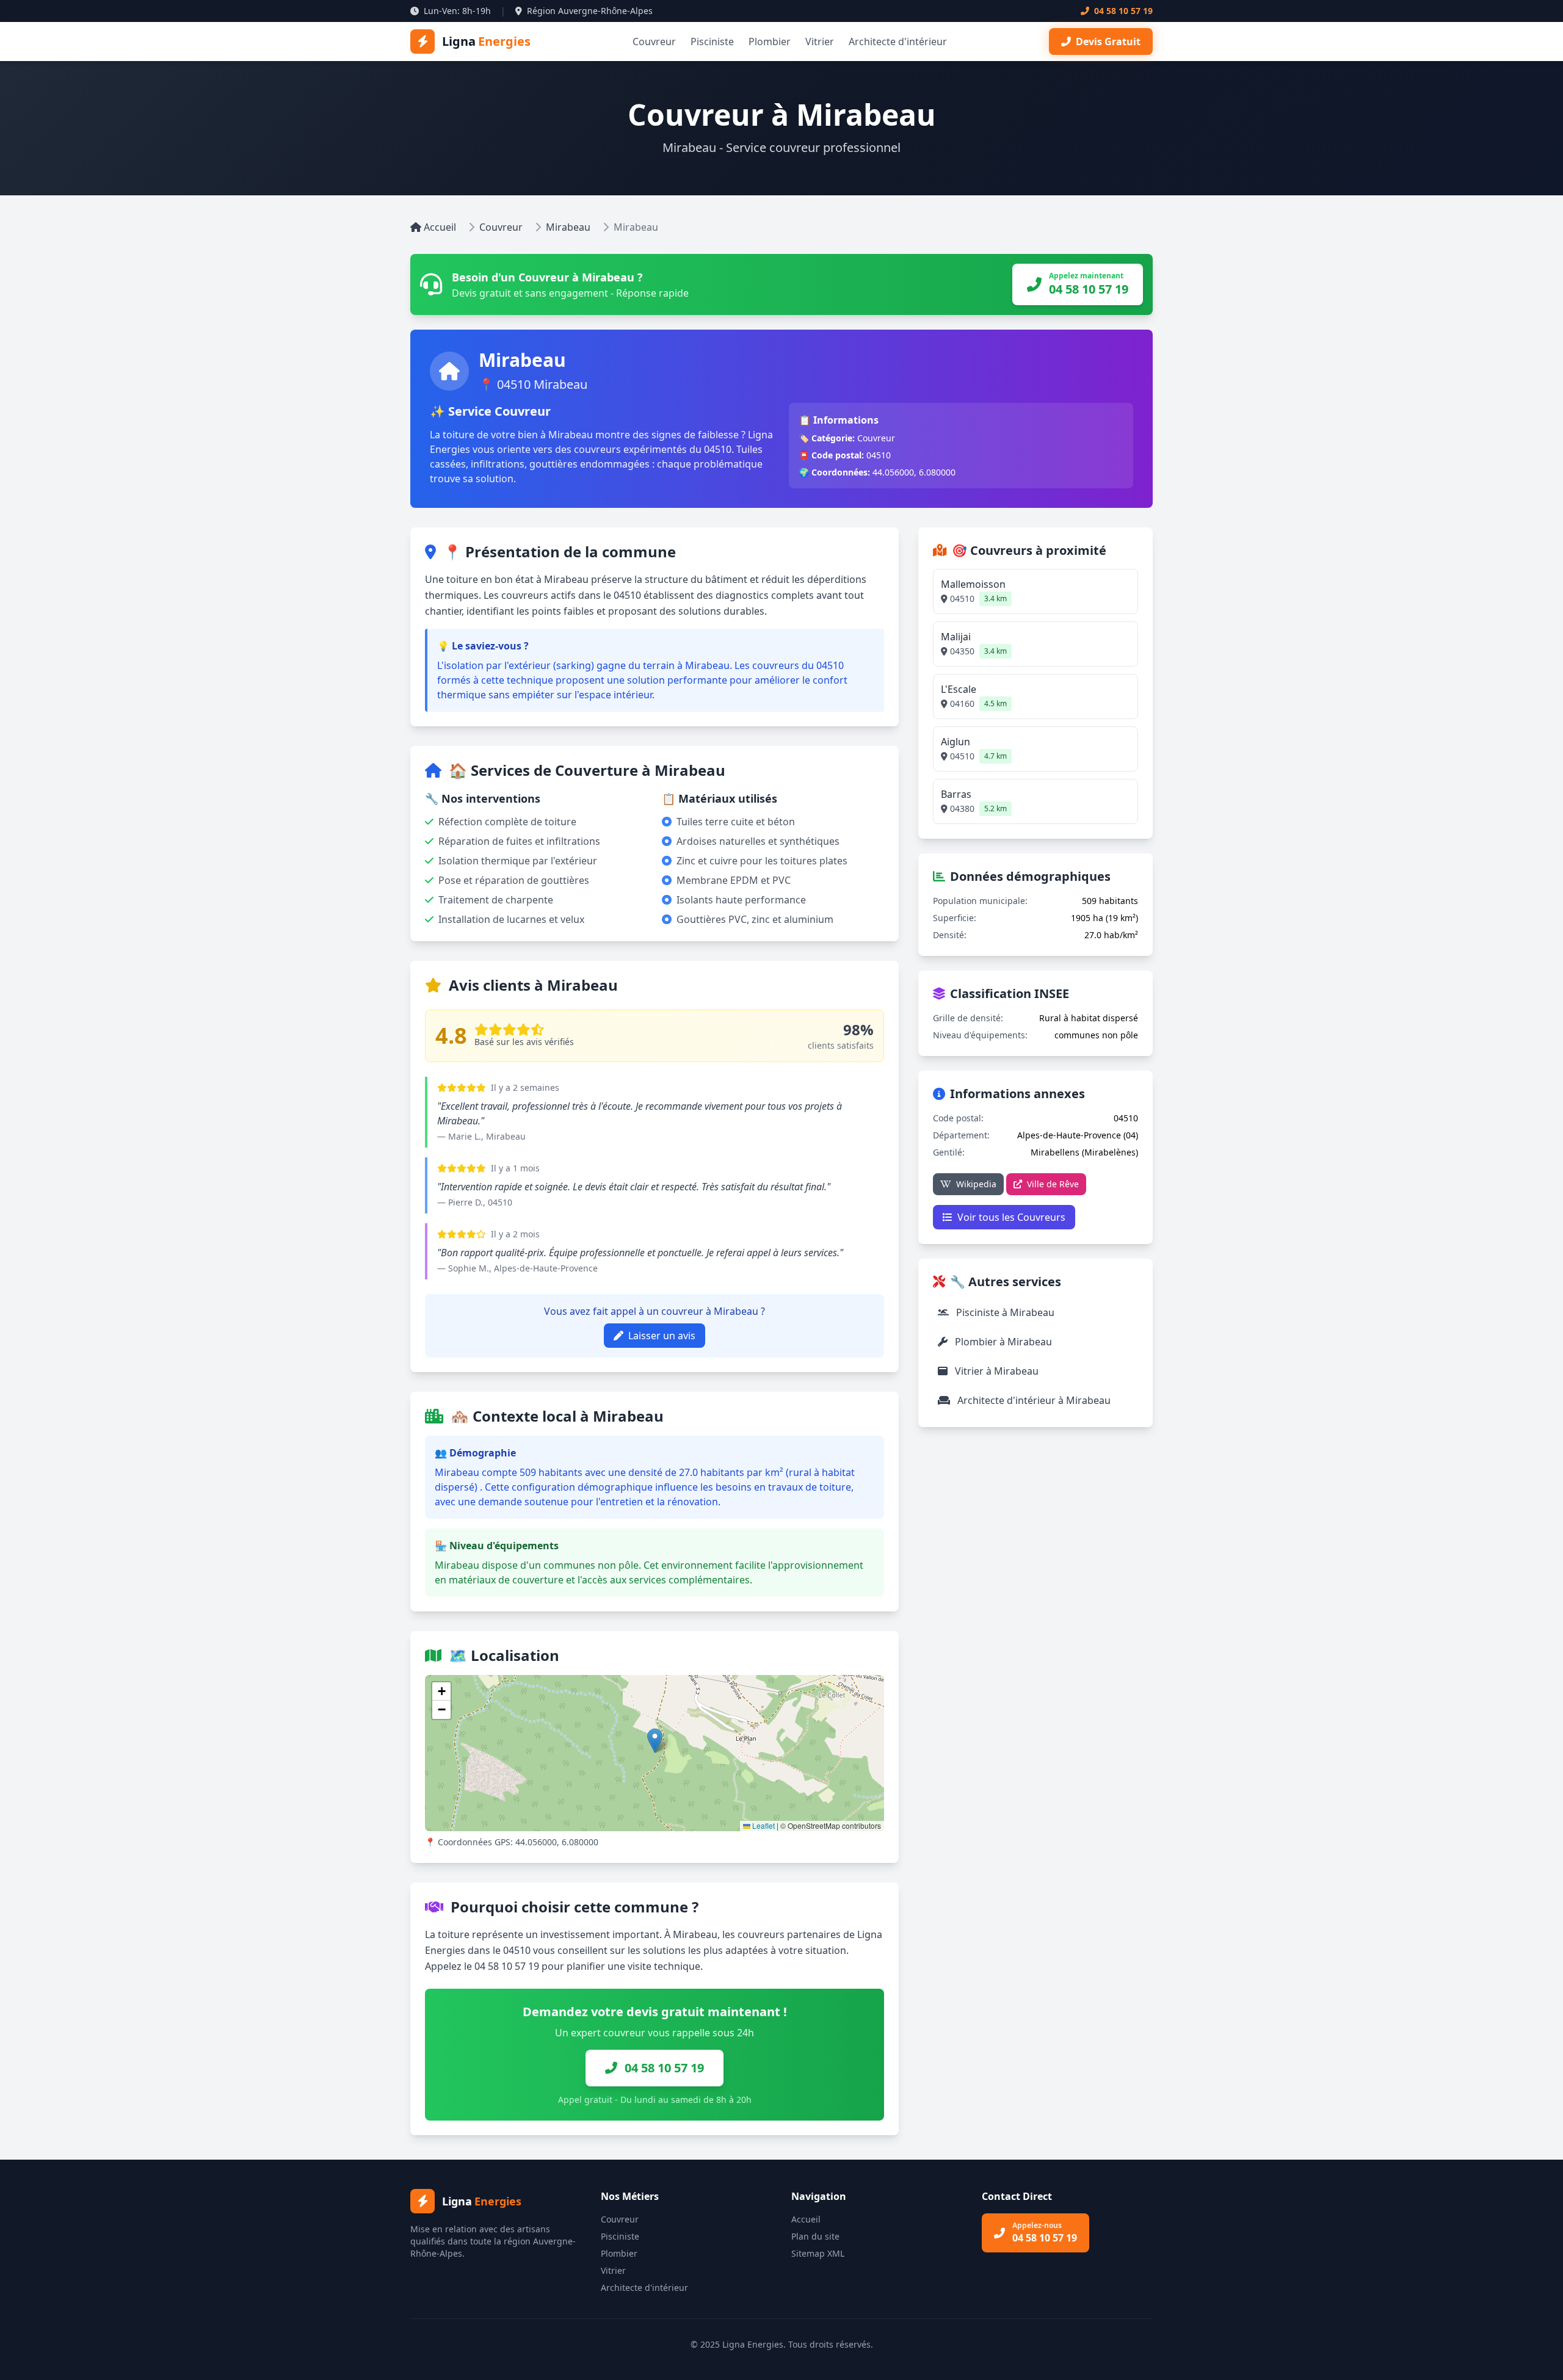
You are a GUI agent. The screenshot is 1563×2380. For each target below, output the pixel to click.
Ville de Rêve (1053, 1184)
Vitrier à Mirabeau (995, 1371)
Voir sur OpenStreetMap (821, 1687)
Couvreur (654, 42)
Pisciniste (712, 42)
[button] (655, 1741)
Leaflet (763, 1825)
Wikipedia (976, 1184)
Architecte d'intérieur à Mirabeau (1033, 1400)
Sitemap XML (818, 2253)
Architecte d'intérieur (898, 42)
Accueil (440, 227)
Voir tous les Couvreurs (1011, 1217)
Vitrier (820, 42)
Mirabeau (568, 227)
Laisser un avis (662, 1336)
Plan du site (815, 2236)
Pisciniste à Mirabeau (1004, 1312)
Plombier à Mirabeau (1002, 1342)
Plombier (770, 42)
